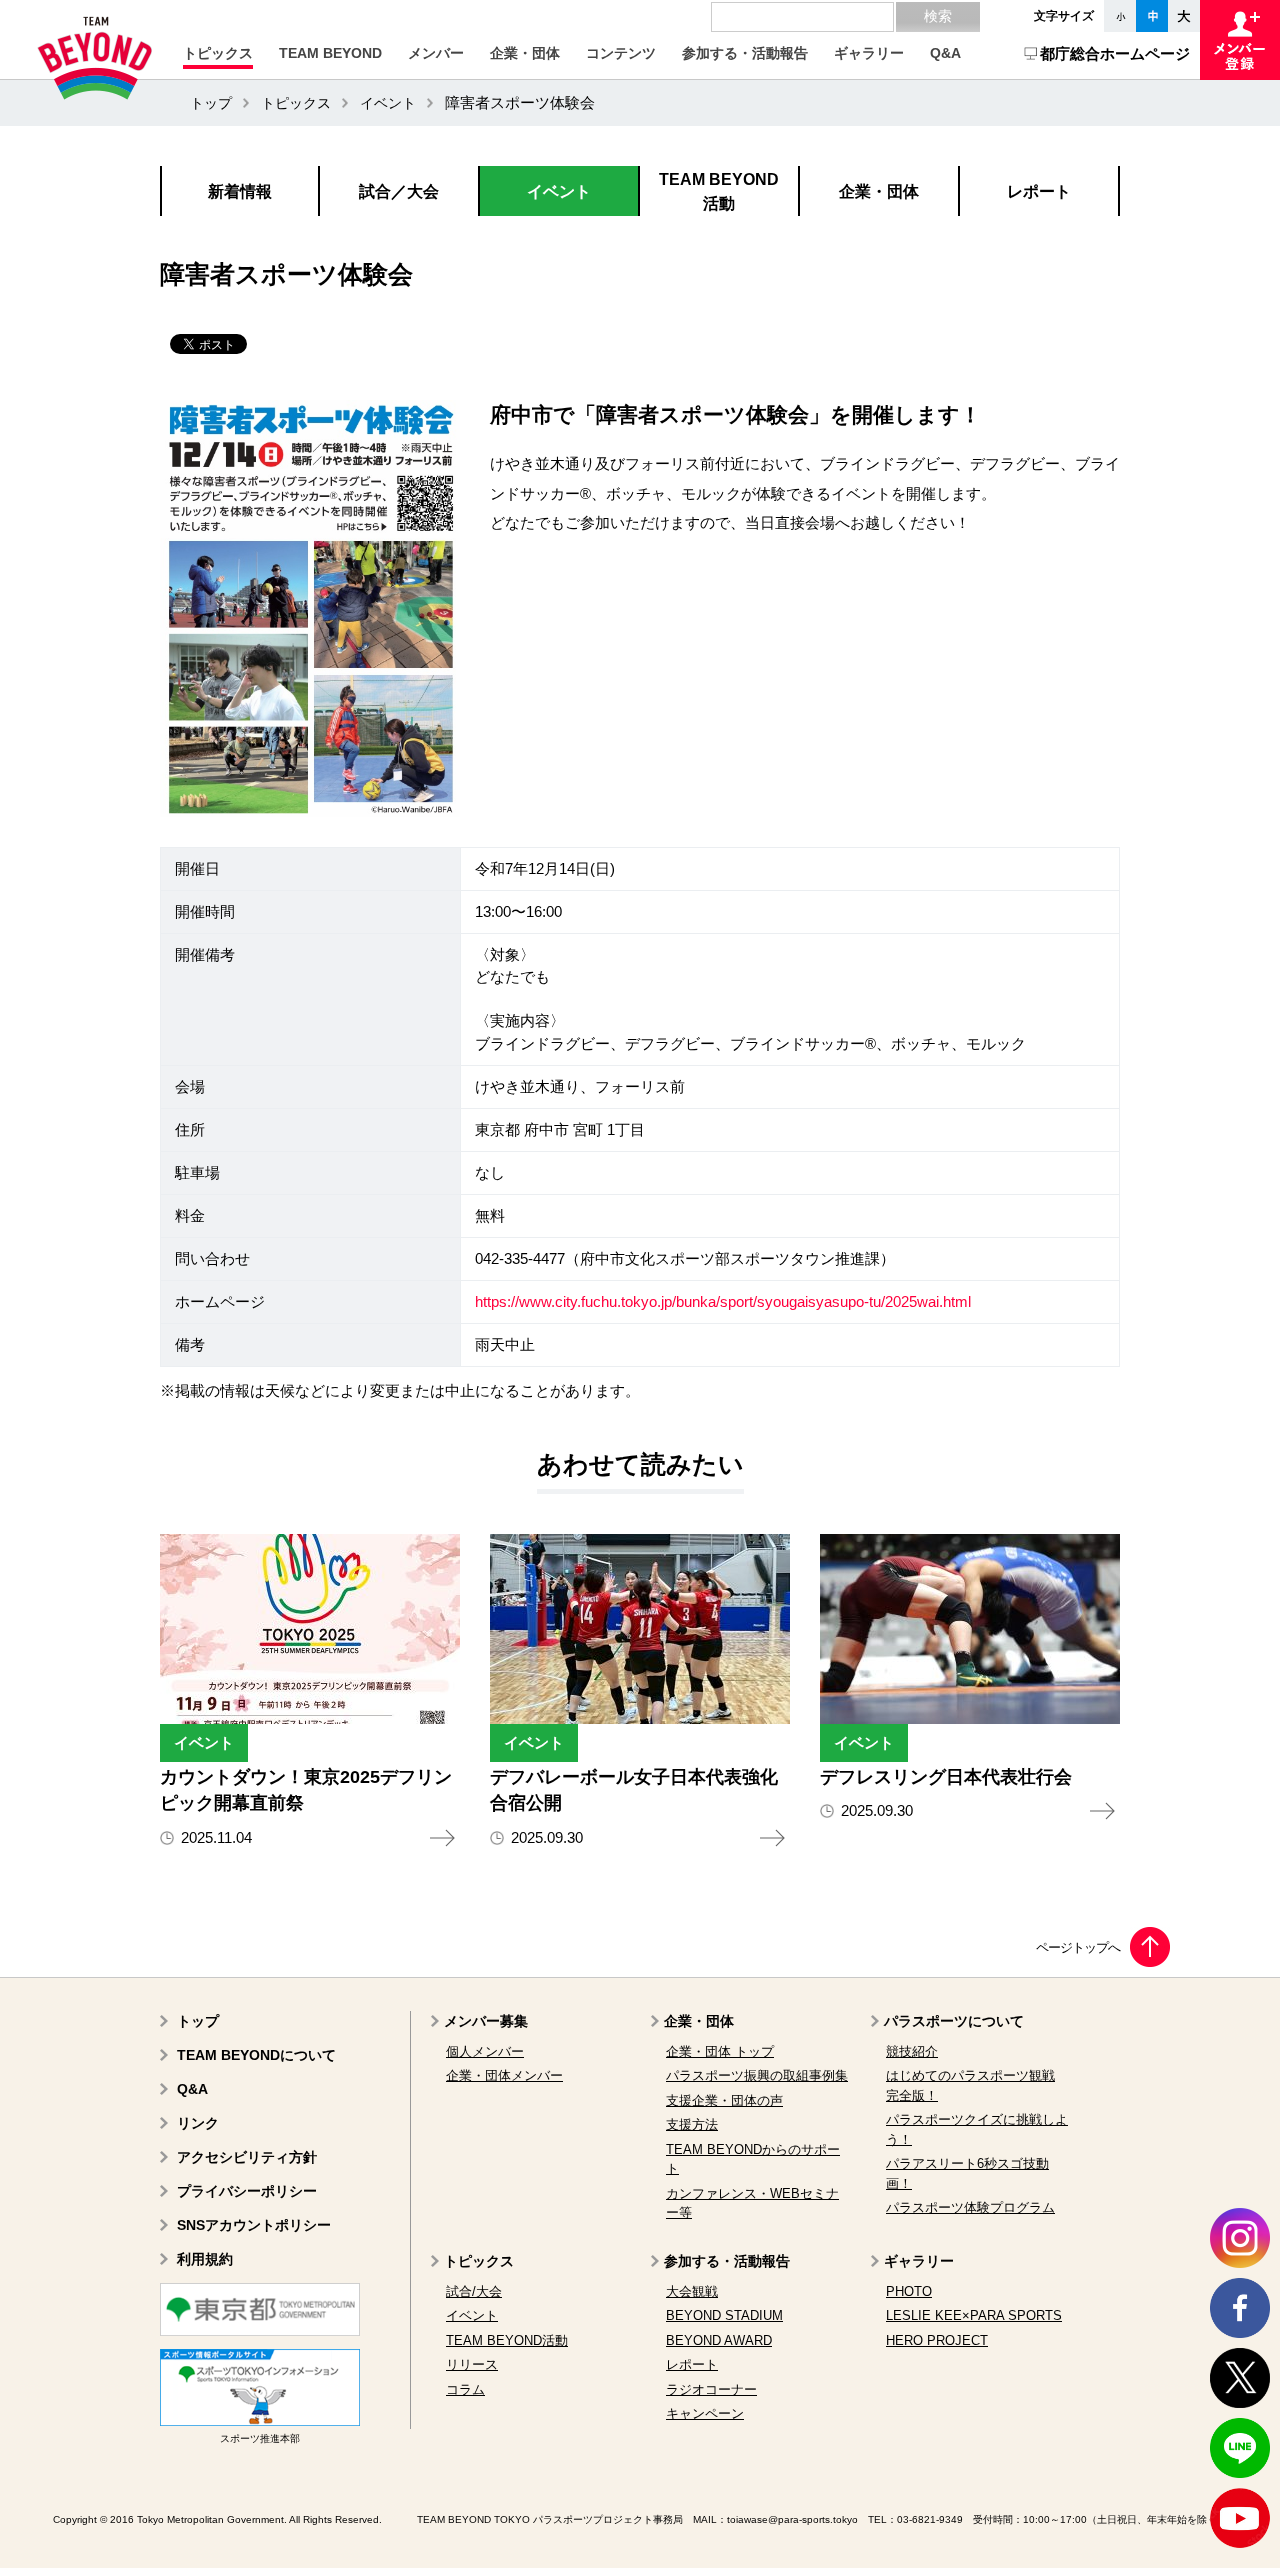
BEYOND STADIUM (724, 2315)
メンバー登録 (1240, 40)
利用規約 (205, 2259)
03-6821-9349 (930, 2519)
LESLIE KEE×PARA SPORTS (974, 2315)
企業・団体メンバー (504, 2075)
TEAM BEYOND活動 (507, 2340)
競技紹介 (912, 2051)
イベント (388, 103)
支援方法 (692, 2124)
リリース (472, 2364)
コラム (465, 2389)
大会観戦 (692, 2291)
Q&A (192, 2089)
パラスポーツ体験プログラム (970, 2207)
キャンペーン (705, 2413)
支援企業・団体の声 (724, 2100)
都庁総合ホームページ (1115, 53)
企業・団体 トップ (720, 2051)
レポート (692, 2364)
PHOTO (909, 2291)
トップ (211, 103)
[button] (218, 53)
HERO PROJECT (937, 2340)
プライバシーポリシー (247, 2191)
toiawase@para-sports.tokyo (792, 2519)
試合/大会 (474, 2291)
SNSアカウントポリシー (254, 2225)
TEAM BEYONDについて (256, 2055)
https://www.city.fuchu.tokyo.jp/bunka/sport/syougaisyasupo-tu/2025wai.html (723, 1302)
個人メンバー (485, 2051)
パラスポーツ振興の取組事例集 (757, 2075)
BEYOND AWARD (719, 2340)
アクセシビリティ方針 (247, 2157)
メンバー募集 (486, 2021)
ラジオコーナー (711, 2389)
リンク (198, 2123)
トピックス (296, 103)
